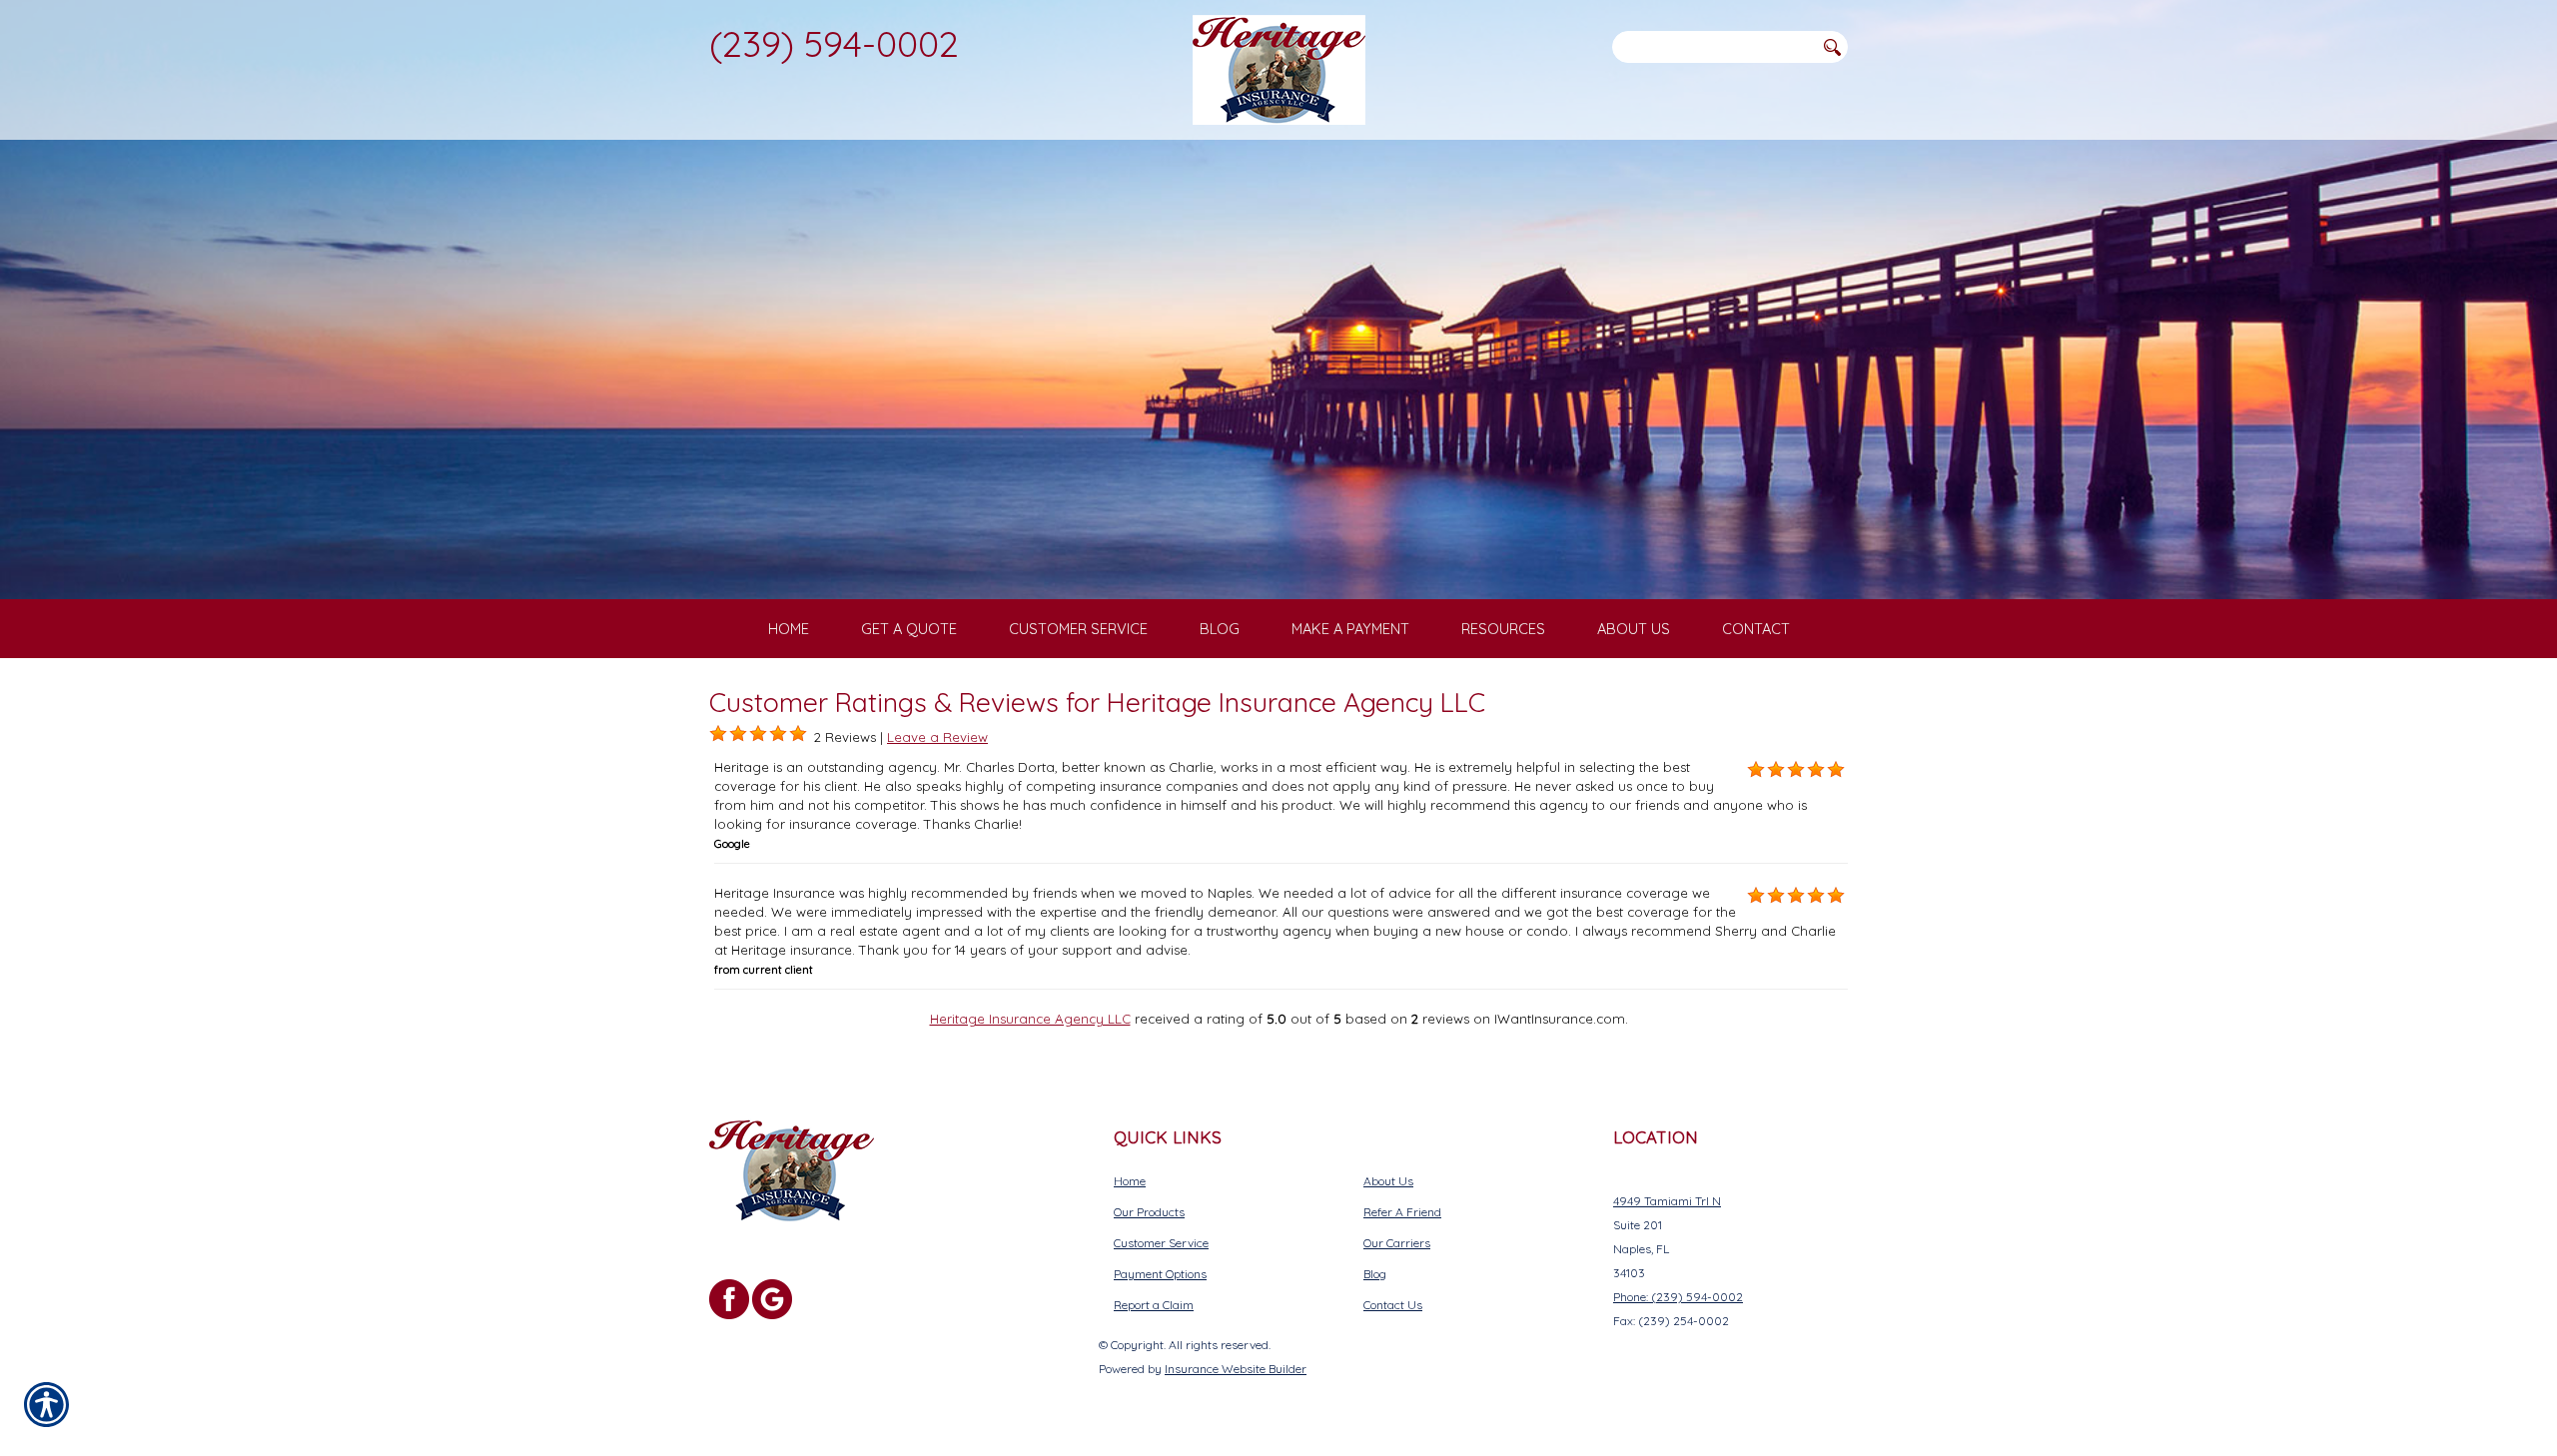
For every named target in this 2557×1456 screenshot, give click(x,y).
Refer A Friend (1402, 1212)
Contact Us (1393, 1305)
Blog (1375, 1274)
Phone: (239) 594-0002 (1678, 1297)
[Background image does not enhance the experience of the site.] (718, 734)
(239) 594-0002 (834, 43)
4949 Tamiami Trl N (1667, 1201)
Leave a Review (937, 737)
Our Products (1149, 1212)
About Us (1388, 1181)
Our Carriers (1397, 1243)
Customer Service (1161, 1243)
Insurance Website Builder (1236, 1369)
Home (1130, 1181)
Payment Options (1160, 1274)
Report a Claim (1154, 1305)
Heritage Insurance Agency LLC (1030, 1019)
